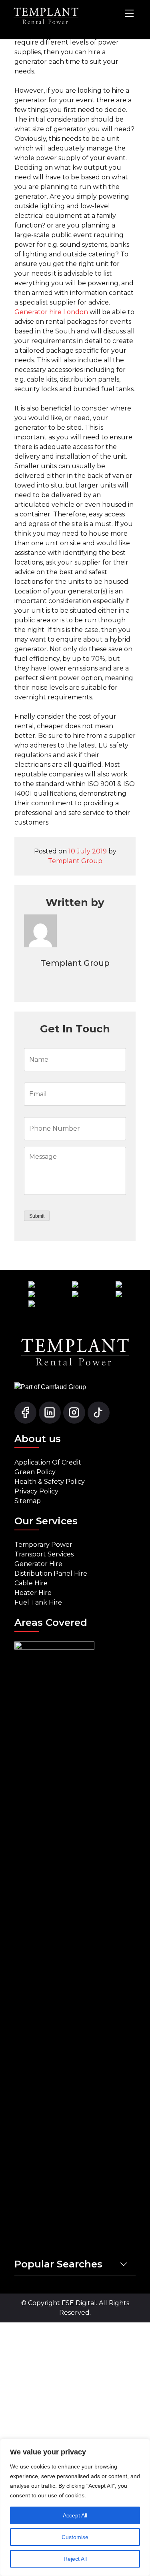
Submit (37, 1216)
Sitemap (28, 1501)
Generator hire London (51, 312)
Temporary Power (43, 1545)
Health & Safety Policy (50, 1482)
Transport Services (44, 1554)
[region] (75, 2507)
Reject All (75, 2559)
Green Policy (35, 1472)
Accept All (75, 2515)
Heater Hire (33, 1593)
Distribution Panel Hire (51, 1573)
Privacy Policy (36, 1491)
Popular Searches (58, 2264)
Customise (75, 2537)
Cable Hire (31, 1583)
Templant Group (75, 861)
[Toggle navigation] (129, 13)
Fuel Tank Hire (38, 1602)
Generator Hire (38, 1564)
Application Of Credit (48, 1462)
